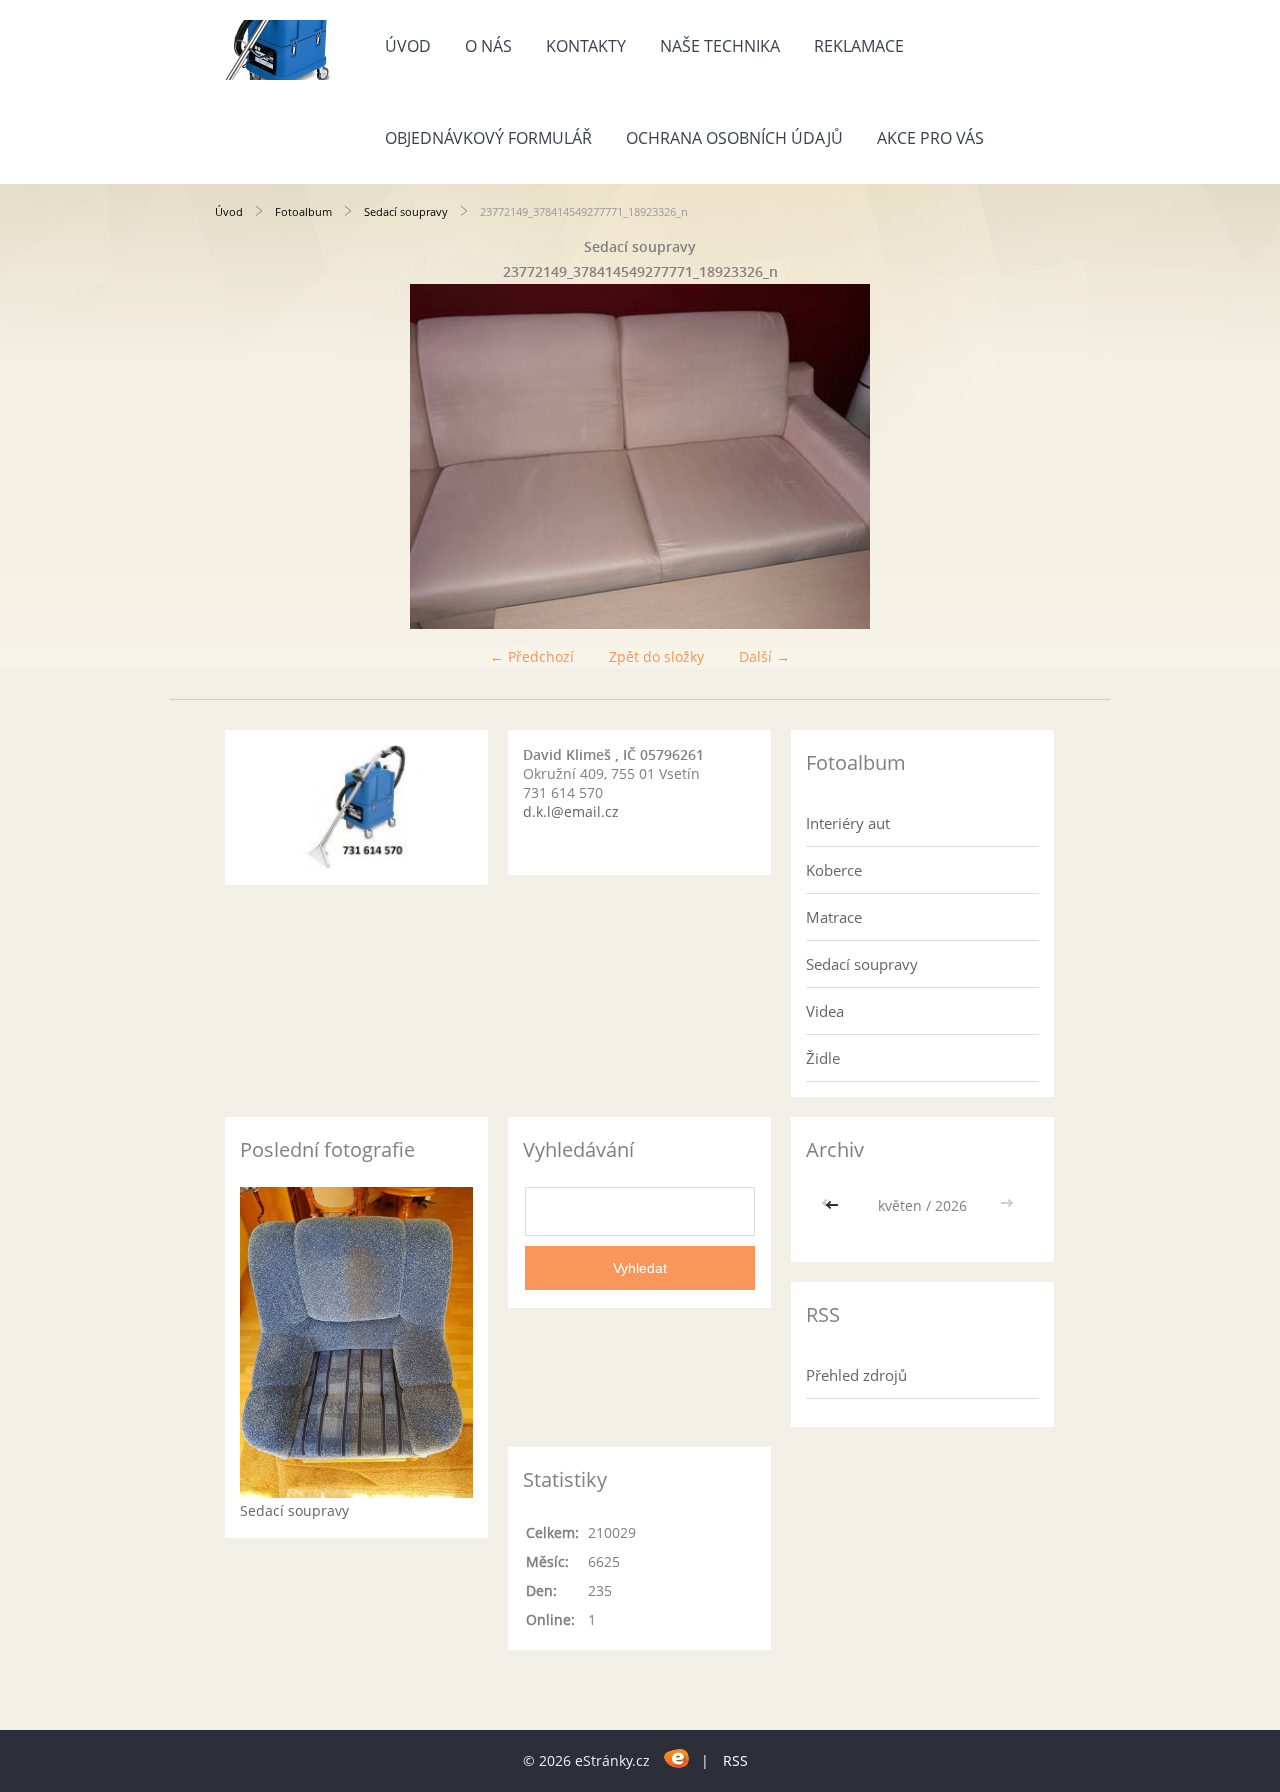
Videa (825, 1011)
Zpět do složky (656, 656)
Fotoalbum (303, 211)
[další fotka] (1032, 456)
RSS (735, 1760)
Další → (764, 656)
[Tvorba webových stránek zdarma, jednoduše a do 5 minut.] (677, 1757)
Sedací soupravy (406, 211)
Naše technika (720, 46)
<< (834, 1205)
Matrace (834, 917)
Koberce (834, 870)
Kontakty (586, 46)
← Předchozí (532, 656)
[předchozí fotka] (247, 456)
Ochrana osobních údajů (734, 138)
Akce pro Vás (930, 138)
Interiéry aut (848, 823)
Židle (823, 1058)
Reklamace (859, 46)
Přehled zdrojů (856, 1375)
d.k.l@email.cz (571, 811)
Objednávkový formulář (488, 138)
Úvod (408, 46)
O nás (488, 46)
